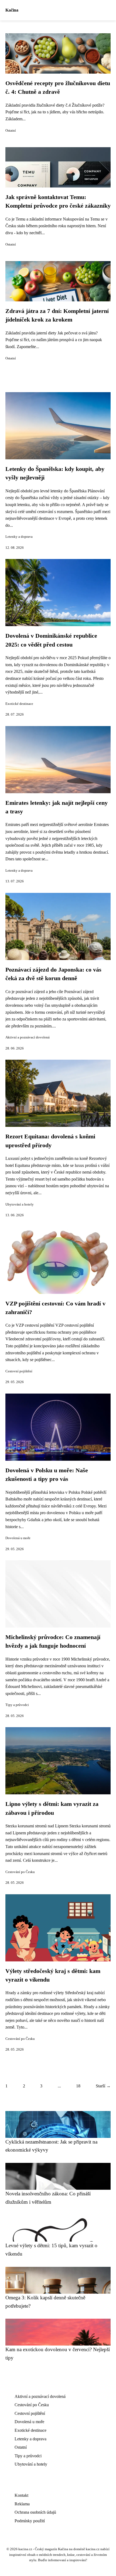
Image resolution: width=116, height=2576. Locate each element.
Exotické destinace (19, 704)
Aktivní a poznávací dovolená (28, 1037)
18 (78, 2086)
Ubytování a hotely (20, 1204)
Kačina (12, 10)
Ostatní (11, 131)
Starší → (103, 2086)
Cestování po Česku (20, 1872)
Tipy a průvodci (17, 1705)
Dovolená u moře (18, 1538)
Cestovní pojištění (19, 1371)
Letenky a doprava (19, 537)
